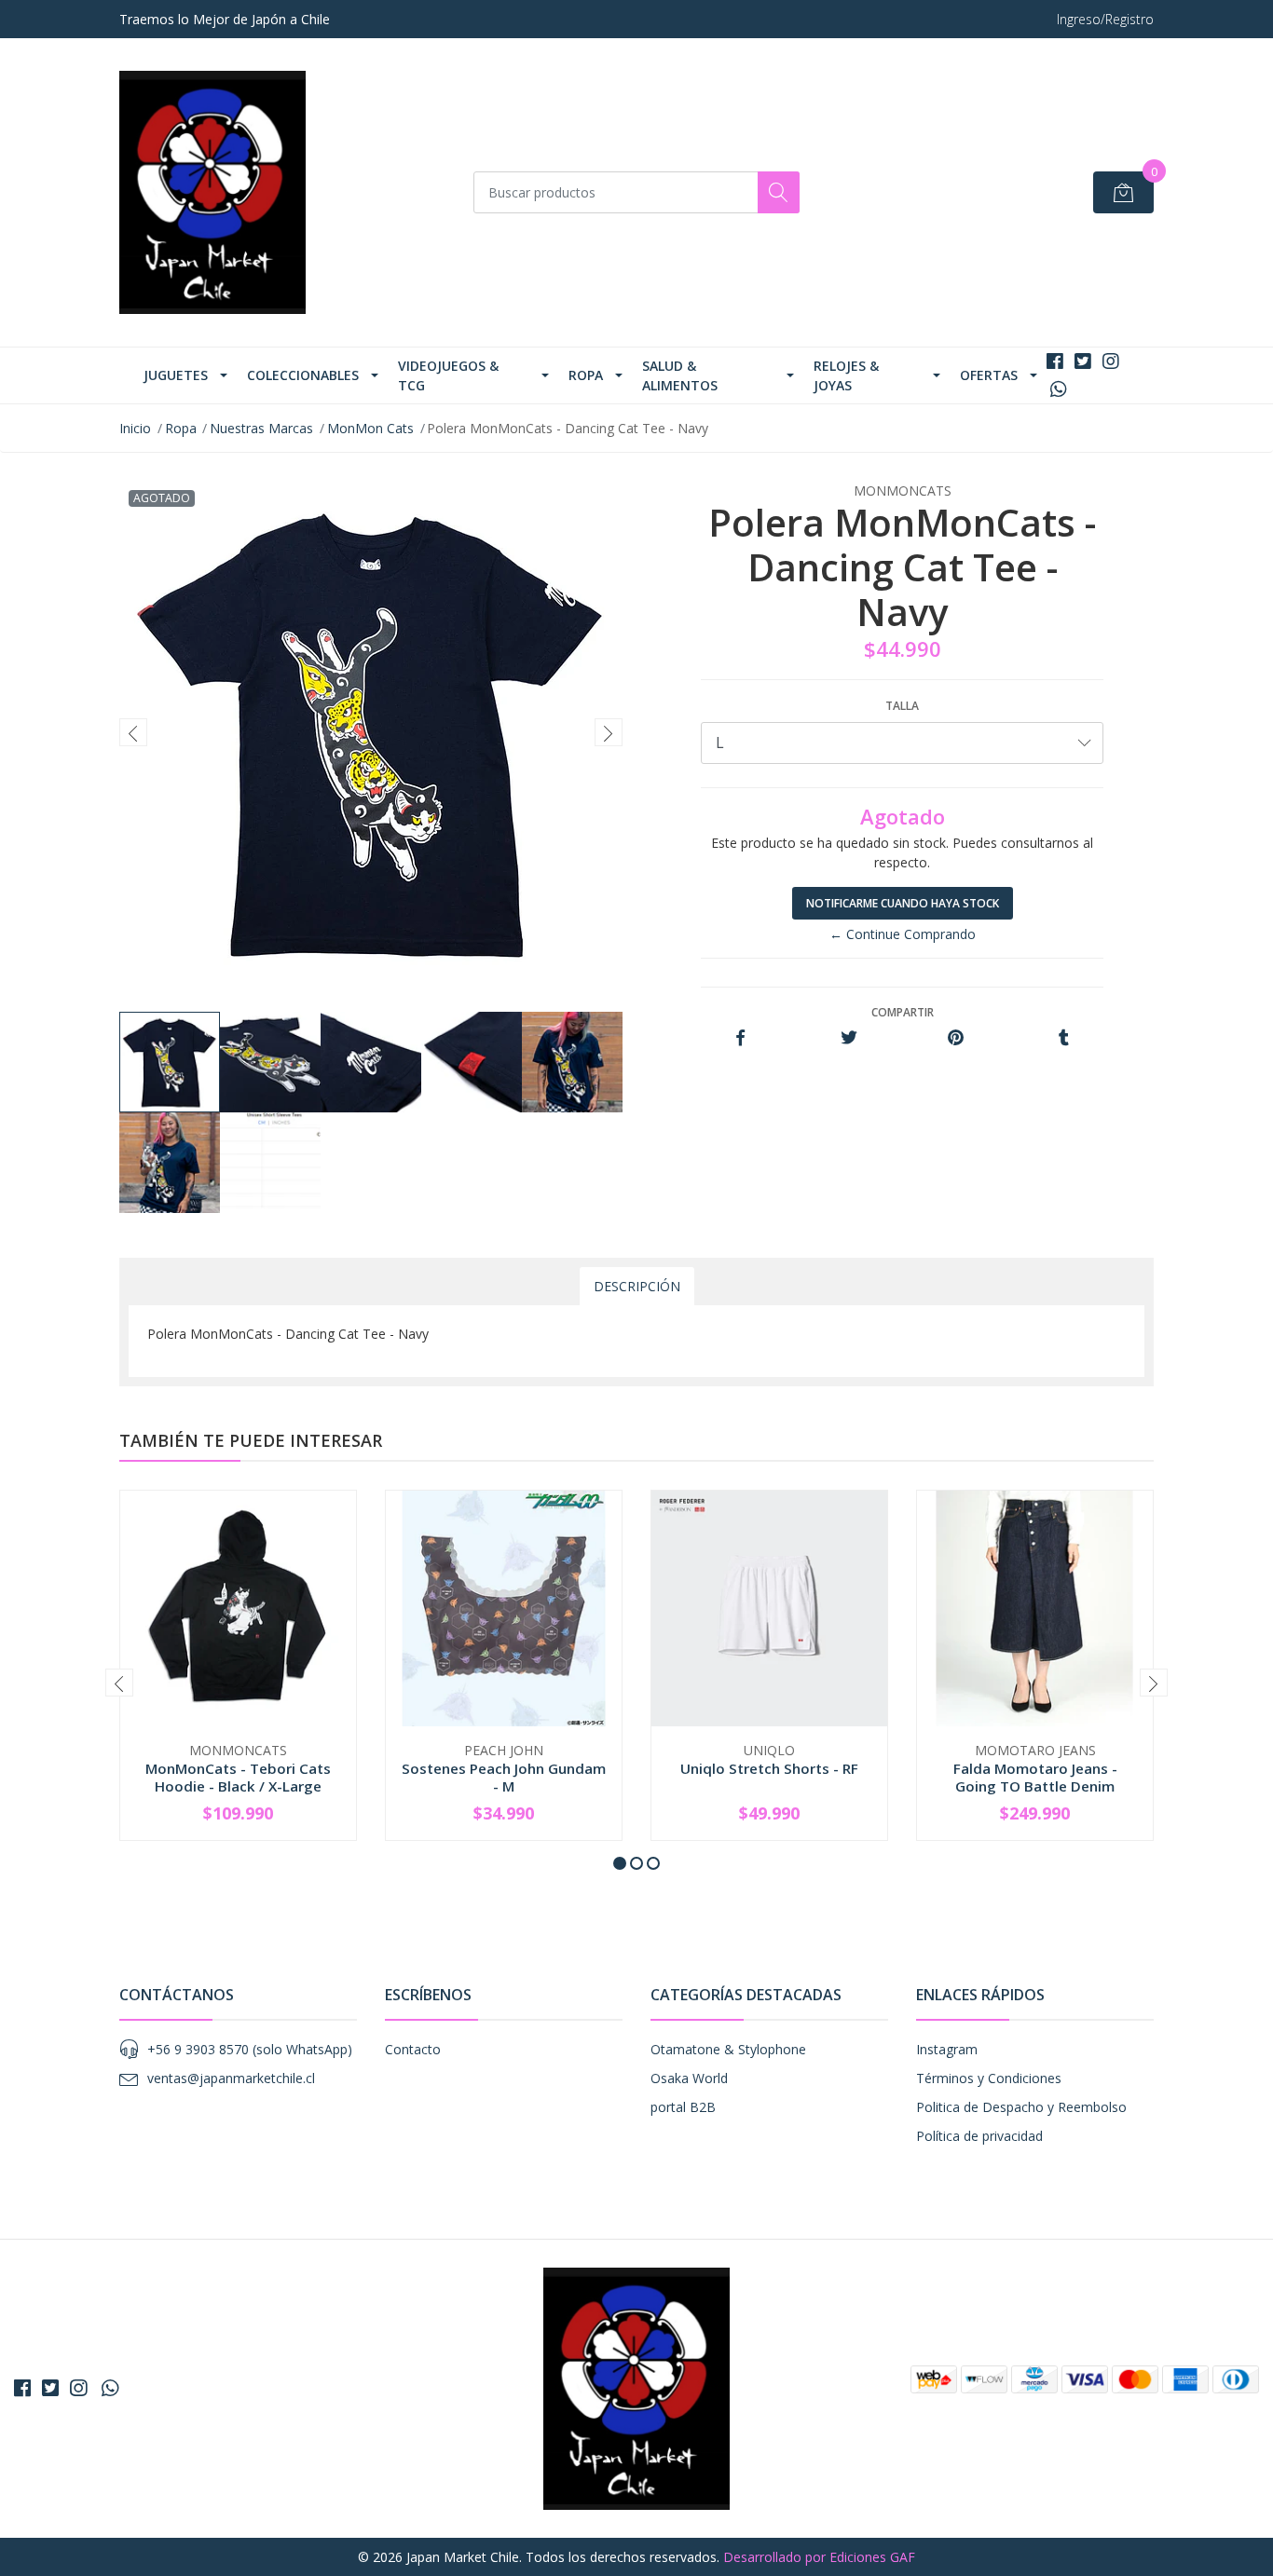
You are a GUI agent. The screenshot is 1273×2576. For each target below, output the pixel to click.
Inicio (135, 428)
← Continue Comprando (903, 934)
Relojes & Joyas (846, 375)
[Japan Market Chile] (212, 192)
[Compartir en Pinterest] (956, 1038)
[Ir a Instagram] (1111, 361)
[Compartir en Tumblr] (1064, 1038)
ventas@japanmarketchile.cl (231, 2078)
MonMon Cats (370, 428)
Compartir (903, 1012)
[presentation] (133, 732)
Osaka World (689, 2078)
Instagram (947, 2049)
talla (902, 706)
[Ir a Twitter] (1083, 361)
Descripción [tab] (637, 1286)
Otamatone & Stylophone (728, 2049)
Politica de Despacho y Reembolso (1021, 2107)
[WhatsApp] (1058, 389)
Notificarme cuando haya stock (903, 903)
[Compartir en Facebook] (740, 1038)
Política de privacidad (979, 2136)
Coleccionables (303, 375)
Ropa (586, 375)
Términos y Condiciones (989, 2078)
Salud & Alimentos (680, 375)
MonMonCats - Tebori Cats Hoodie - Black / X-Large (238, 1777)
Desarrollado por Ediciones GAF (819, 2557)
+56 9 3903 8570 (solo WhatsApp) (250, 2049)
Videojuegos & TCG (448, 375)
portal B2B (683, 2107)
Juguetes (176, 375)
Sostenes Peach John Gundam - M (504, 1777)
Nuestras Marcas (261, 428)
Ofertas (989, 375)
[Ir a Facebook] (1055, 361)
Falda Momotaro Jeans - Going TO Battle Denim (1035, 1777)
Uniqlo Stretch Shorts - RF (769, 1768)
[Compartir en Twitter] (849, 1038)
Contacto (413, 2049)
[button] (620, 1863)
